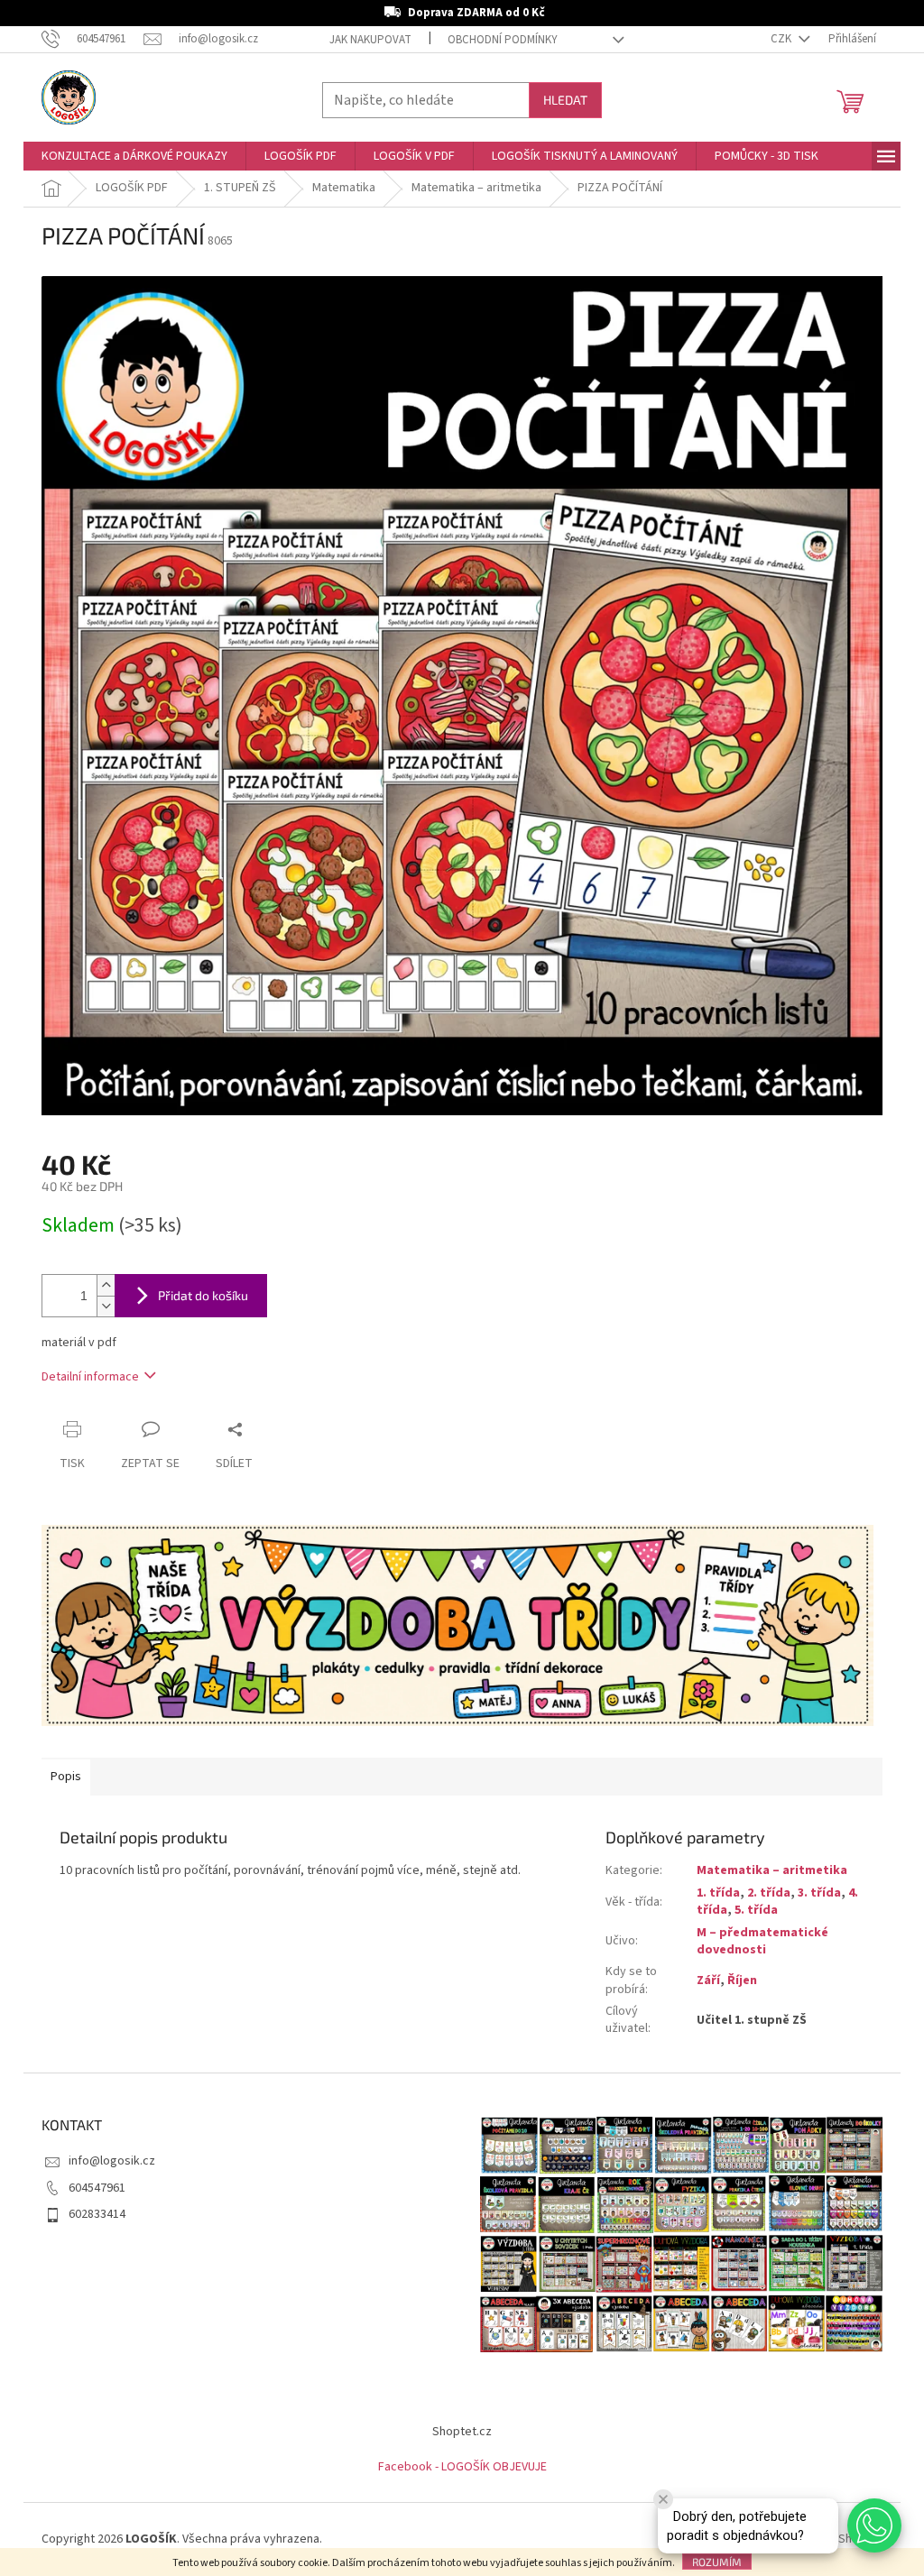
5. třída (756, 1910)
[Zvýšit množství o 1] (106, 1285)
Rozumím (717, 2562)
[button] (874, 2525)
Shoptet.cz (462, 2432)
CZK (782, 39)
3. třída (819, 1893)
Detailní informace (90, 1377)
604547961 (97, 2188)
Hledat (565, 100)
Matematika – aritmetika (772, 1870)
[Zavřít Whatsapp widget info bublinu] (663, 2499)
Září (708, 1980)
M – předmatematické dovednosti (762, 1941)
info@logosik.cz (112, 2161)
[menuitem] (134, 156)
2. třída (769, 1893)
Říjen (742, 1980)
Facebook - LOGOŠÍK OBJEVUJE (462, 2467)
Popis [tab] (66, 1777)
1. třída (718, 1893)
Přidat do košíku (203, 1295)
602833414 (97, 2214)
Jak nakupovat (370, 40)
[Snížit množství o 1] (106, 1306)
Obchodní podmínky (503, 40)
